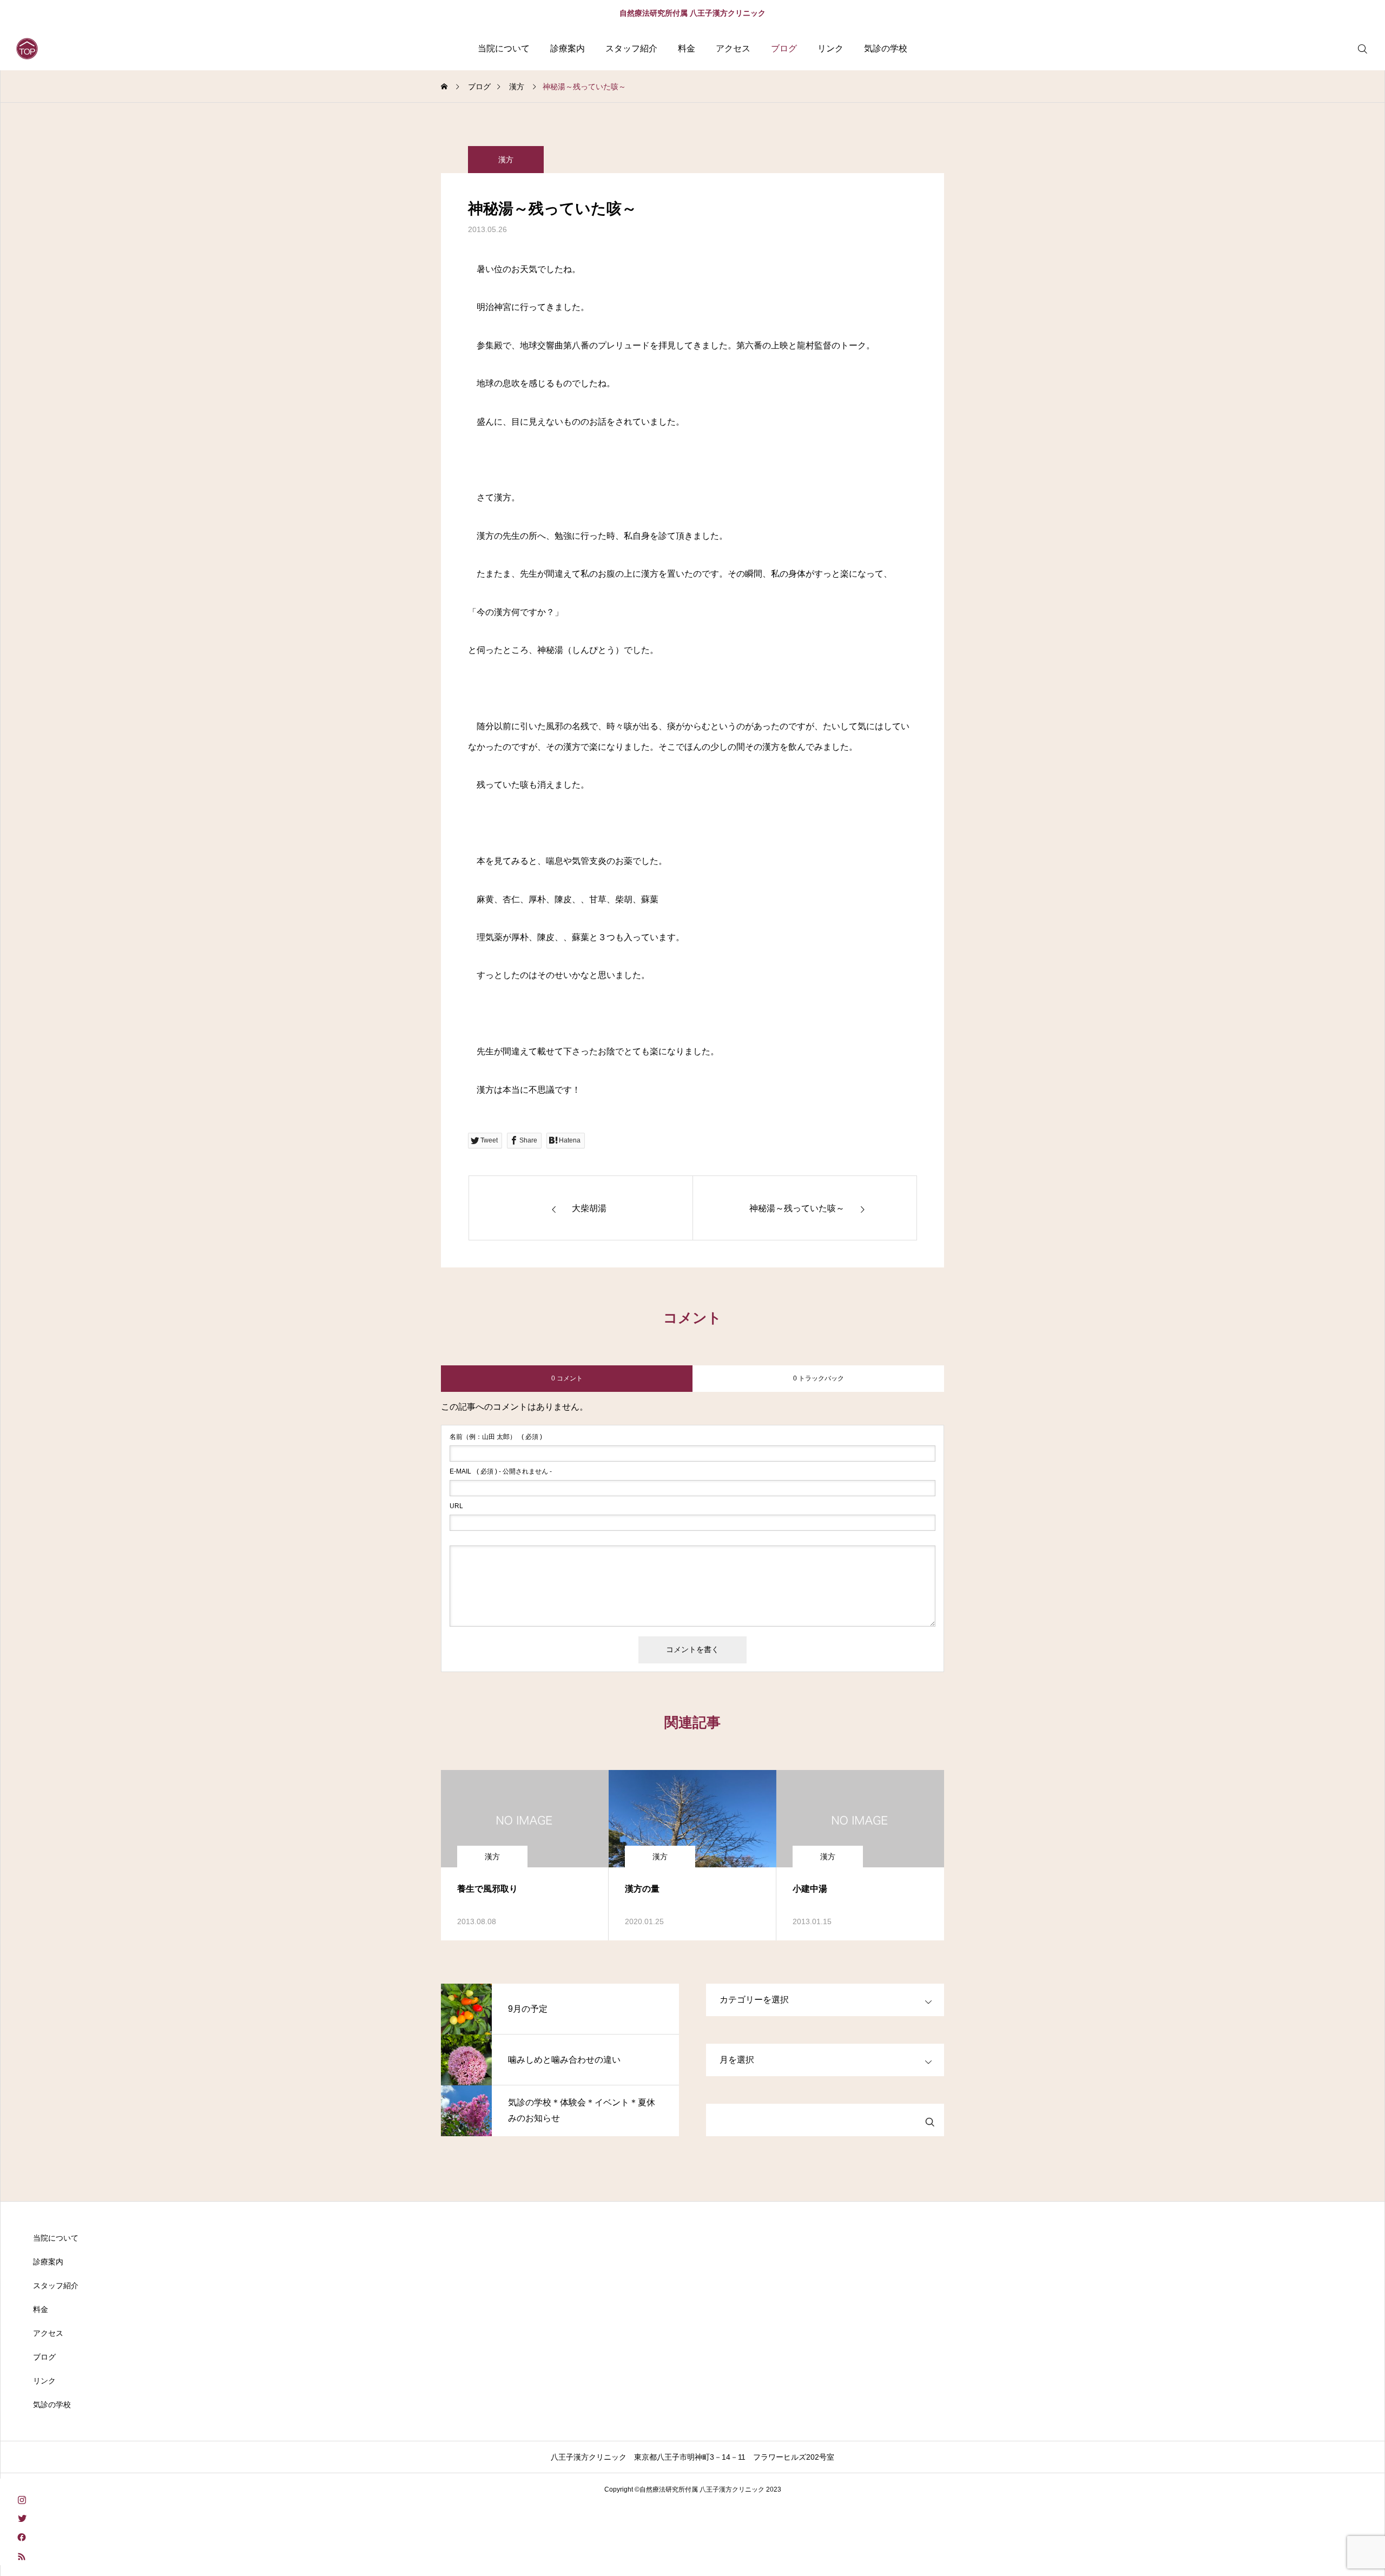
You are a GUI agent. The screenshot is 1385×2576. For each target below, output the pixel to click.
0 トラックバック (819, 1378)
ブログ (784, 48)
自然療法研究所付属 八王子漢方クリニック (692, 13)
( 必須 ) (496, 1437)
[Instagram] (22, 2499)
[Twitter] (22, 2518)
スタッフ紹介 (631, 48)
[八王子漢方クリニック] (27, 49)
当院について (504, 48)
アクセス (733, 48)
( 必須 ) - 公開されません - (501, 1471)
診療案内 (568, 48)
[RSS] (22, 2556)
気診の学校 (886, 48)
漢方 (506, 160)
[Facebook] (22, 2537)
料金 (687, 48)
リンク (830, 48)
